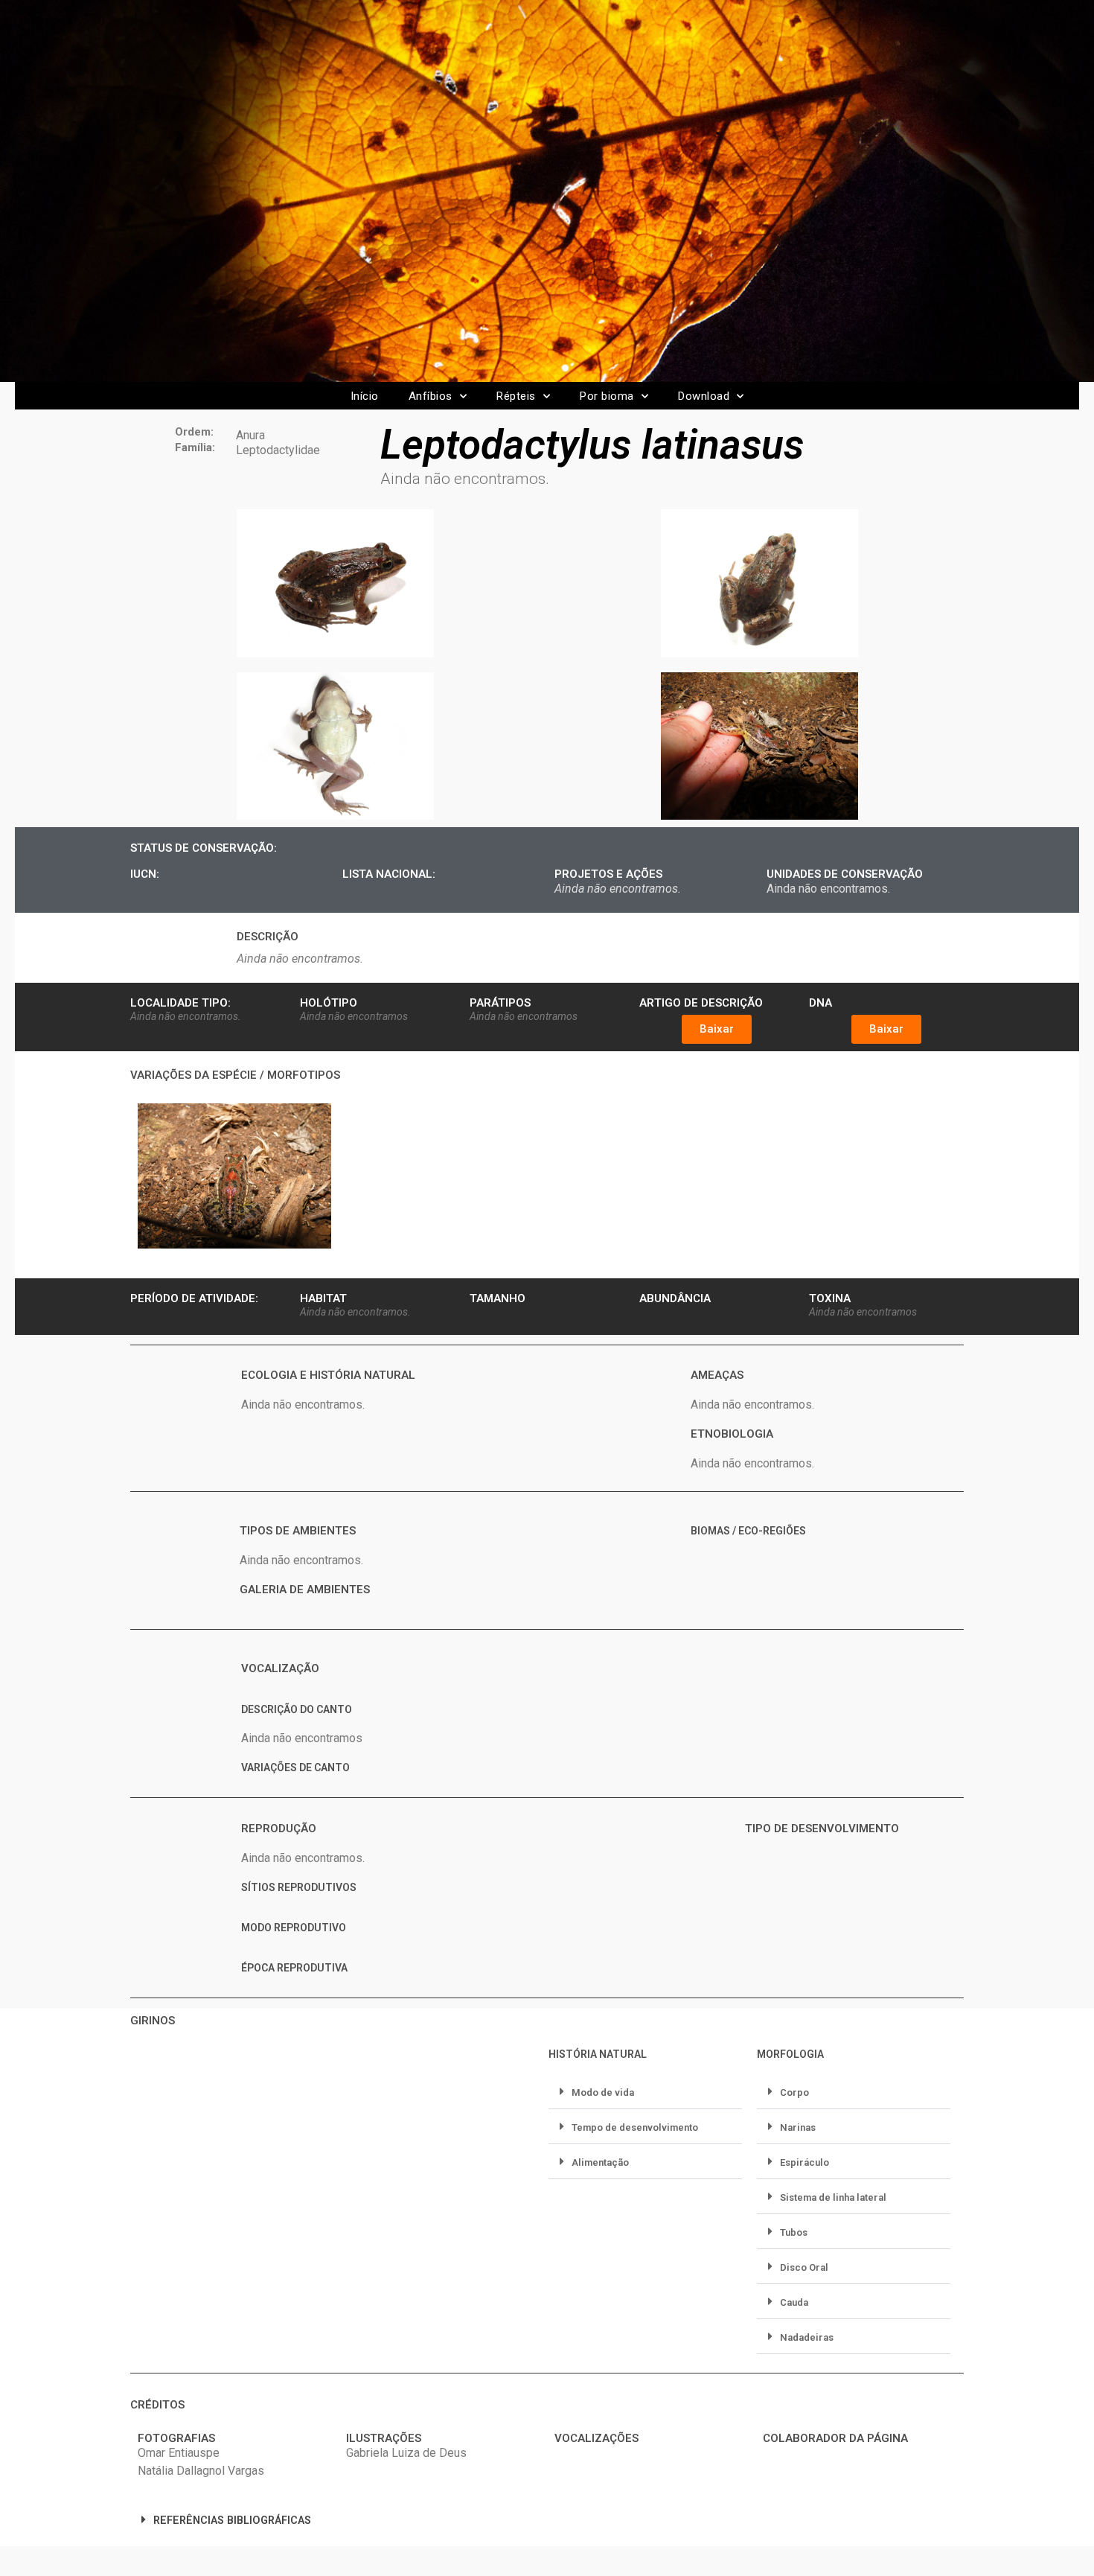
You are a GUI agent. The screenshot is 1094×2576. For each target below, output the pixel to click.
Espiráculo (804, 2162)
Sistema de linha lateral (833, 2197)
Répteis (516, 396)
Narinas (798, 2127)
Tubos (794, 2232)
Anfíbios (431, 396)
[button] (717, 1029)
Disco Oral (804, 2267)
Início (365, 396)
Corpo (794, 2092)
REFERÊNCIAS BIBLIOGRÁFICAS (232, 2521)
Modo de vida (603, 2092)
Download (704, 396)
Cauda (794, 2302)
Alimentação (600, 2162)
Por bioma (607, 396)
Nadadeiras (807, 2337)
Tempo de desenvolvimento (635, 2127)
